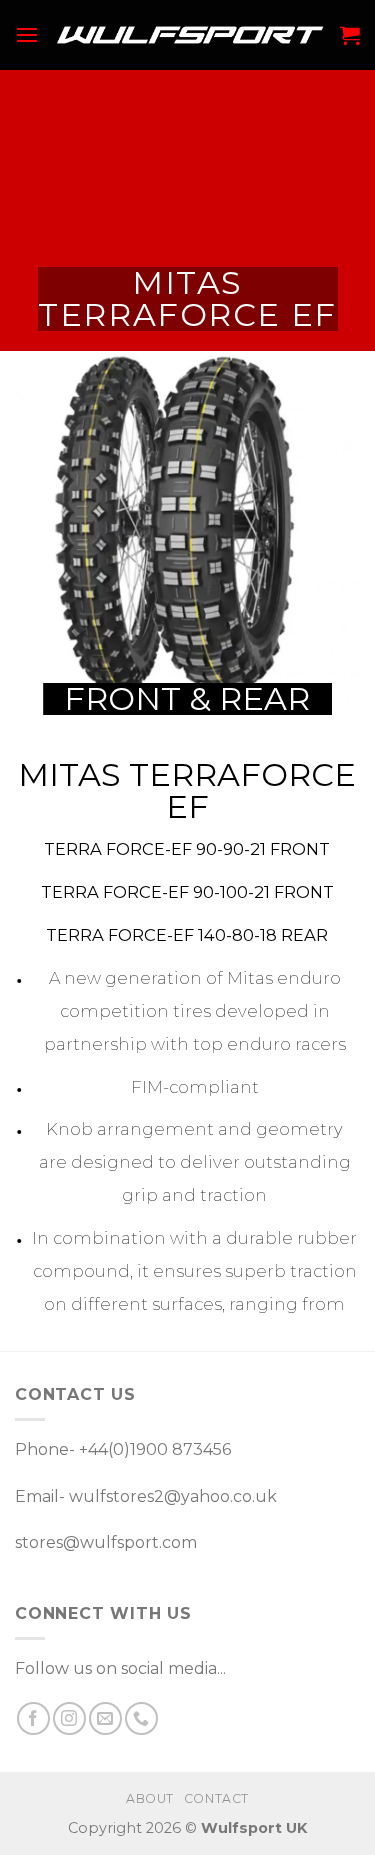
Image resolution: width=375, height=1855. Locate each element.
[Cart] (350, 35)
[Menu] (27, 34)
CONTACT (216, 1798)
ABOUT (150, 1798)
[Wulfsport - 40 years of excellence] (189, 35)
